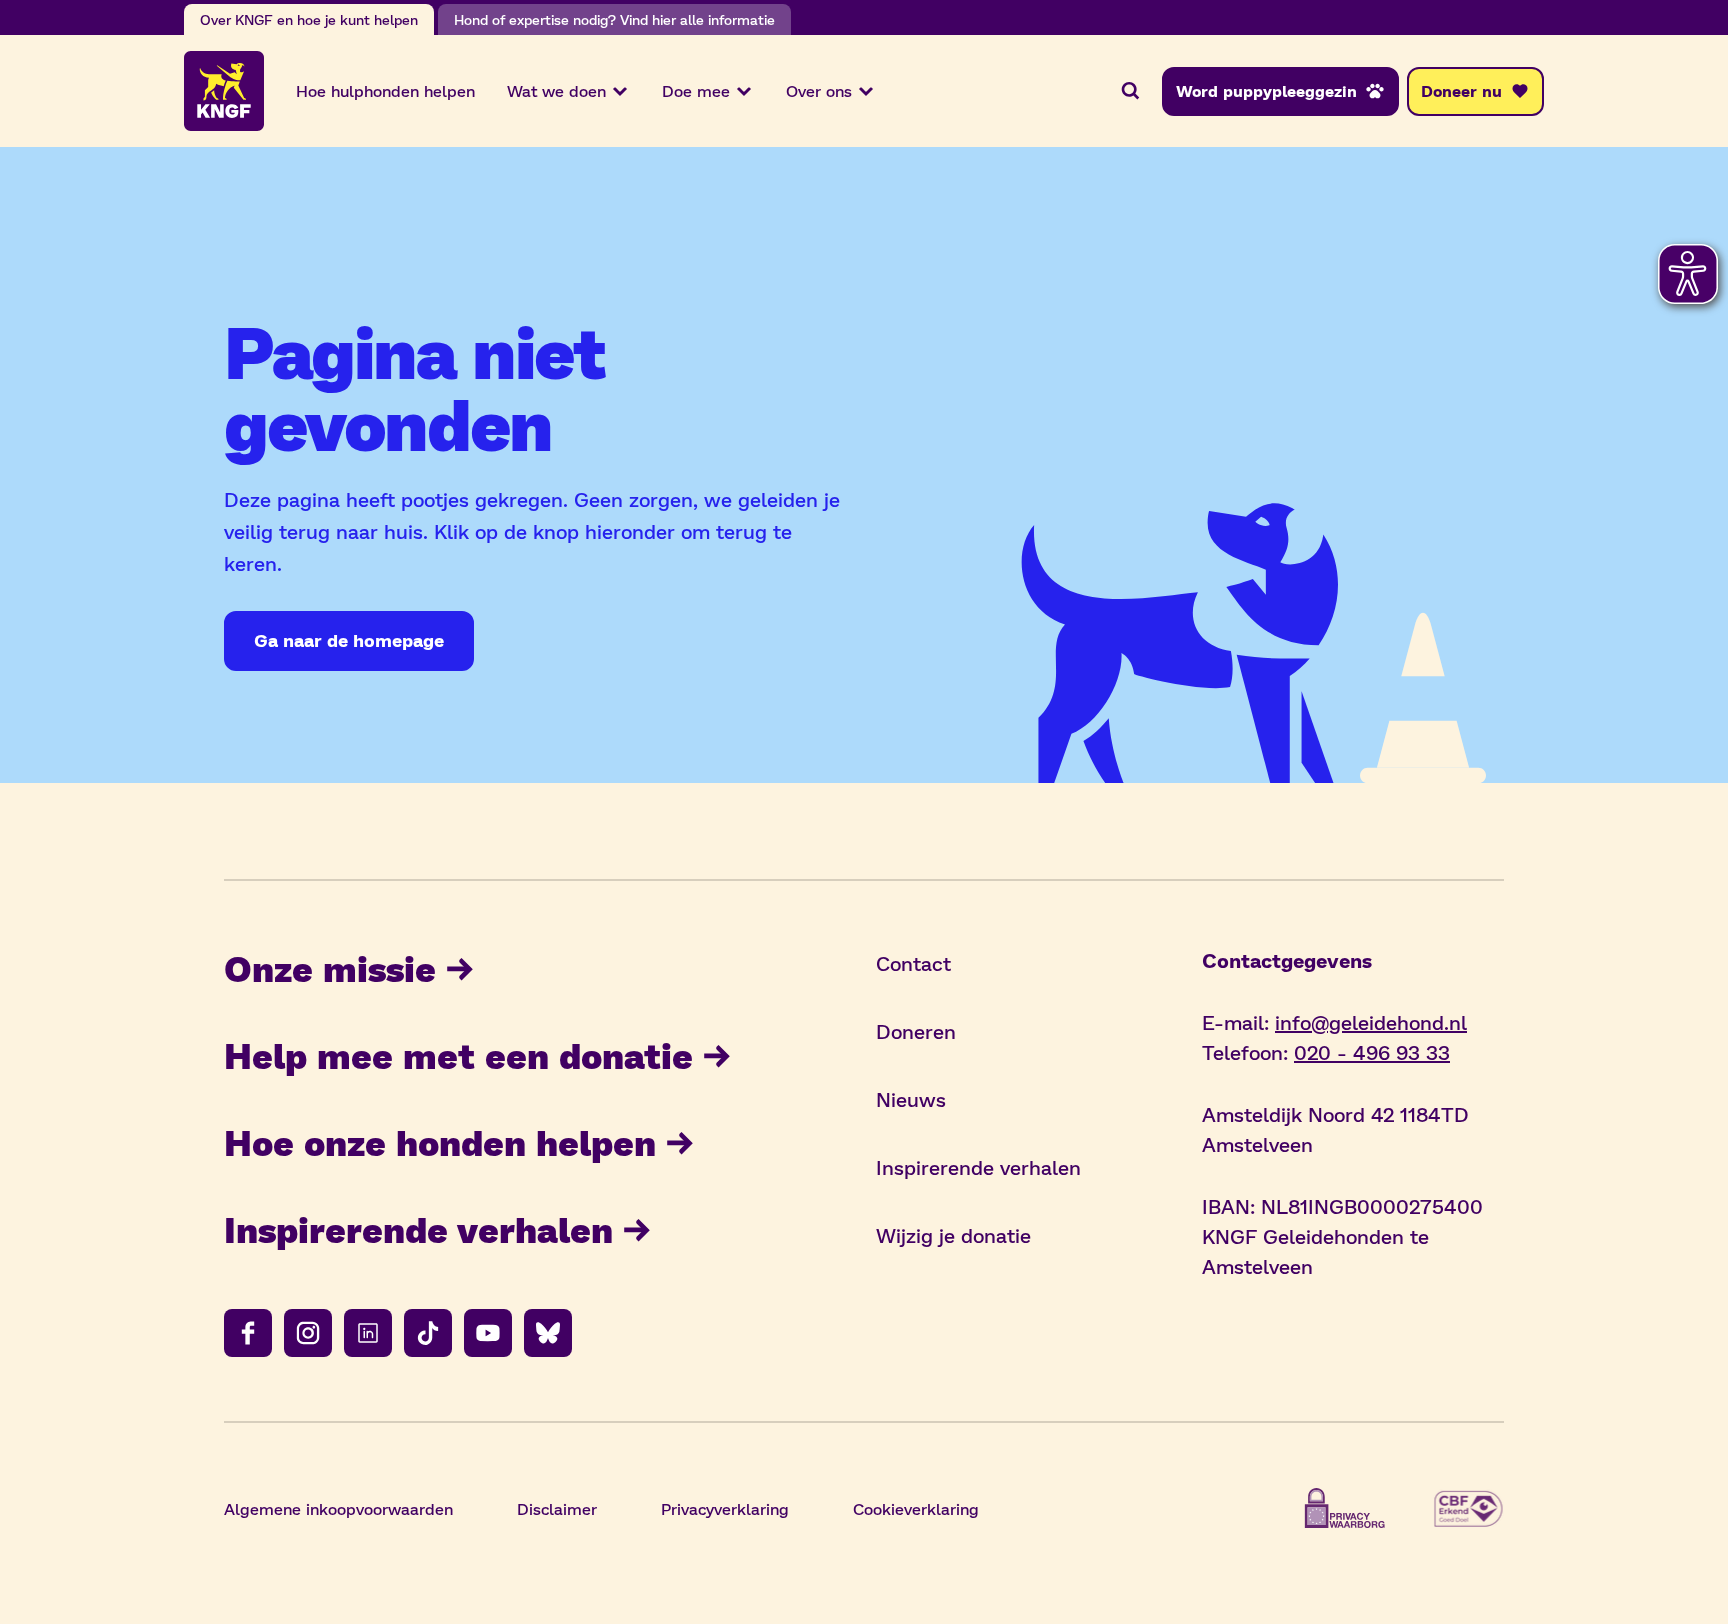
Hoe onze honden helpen (440, 1141)
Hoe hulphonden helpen (385, 90)
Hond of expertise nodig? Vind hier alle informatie (614, 19)
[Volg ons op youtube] (488, 1333)
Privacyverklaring (725, 1508)
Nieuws (911, 1099)
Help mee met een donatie (458, 1054)
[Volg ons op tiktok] (428, 1333)
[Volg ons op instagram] (308, 1333)
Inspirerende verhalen (418, 1228)
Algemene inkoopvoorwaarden (338, 1508)
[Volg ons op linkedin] (368, 1333)
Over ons (819, 90)
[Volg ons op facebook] (248, 1333)
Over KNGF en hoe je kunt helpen (309, 19)
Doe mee (696, 90)
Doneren (916, 1031)
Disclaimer (557, 1508)
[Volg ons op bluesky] (548, 1333)
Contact (913, 963)
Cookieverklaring (916, 1508)
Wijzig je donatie (953, 1235)
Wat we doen (556, 90)
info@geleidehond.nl (1371, 1022)
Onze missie (330, 967)
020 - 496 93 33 (1372, 1052)
